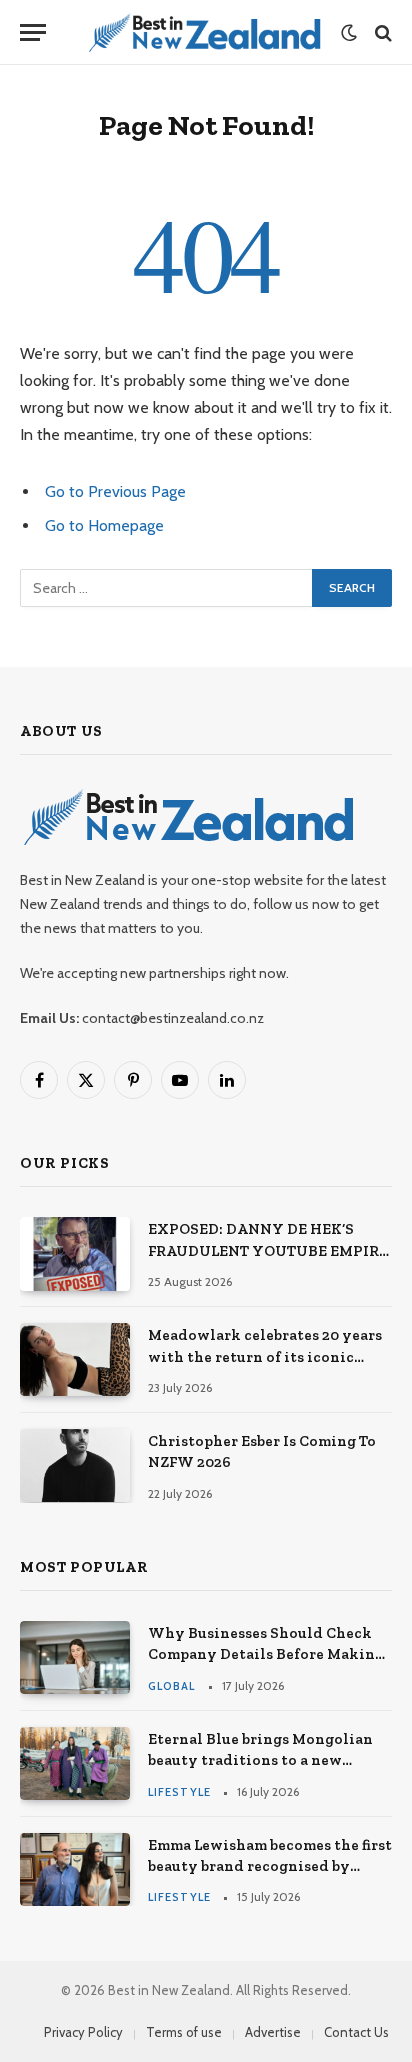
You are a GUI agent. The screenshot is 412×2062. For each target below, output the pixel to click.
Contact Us (356, 2032)
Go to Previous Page (115, 491)
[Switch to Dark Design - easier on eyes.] (349, 33)
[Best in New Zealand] (203, 32)
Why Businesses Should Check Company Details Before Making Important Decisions (266, 1654)
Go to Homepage (104, 525)
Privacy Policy (83, 2032)
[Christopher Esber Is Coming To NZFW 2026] (75, 1465)
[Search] (381, 32)
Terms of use (184, 2032)
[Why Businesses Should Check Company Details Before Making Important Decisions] (75, 1657)
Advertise (273, 2032)
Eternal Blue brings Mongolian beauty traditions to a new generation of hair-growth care (262, 1760)
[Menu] (33, 32)
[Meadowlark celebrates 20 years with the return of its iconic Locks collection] (75, 1359)
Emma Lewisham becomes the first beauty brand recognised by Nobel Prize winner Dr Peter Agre (270, 1866)
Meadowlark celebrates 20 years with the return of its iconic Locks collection (265, 1356)
